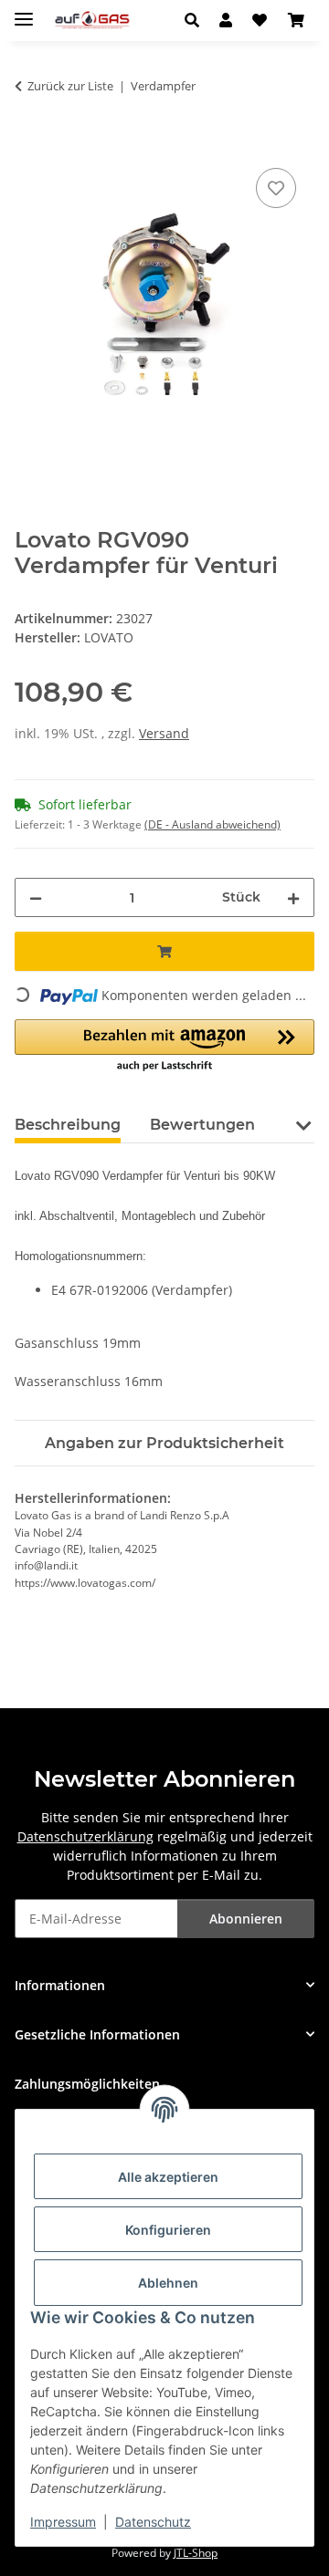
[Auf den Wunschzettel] (276, 188)
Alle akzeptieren (168, 2177)
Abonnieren (246, 1919)
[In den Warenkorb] (29, 143)
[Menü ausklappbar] (24, 11)
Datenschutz (153, 2522)
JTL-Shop (196, 2553)
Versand (164, 733)
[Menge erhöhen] (293, 897)
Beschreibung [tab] (68, 1125)
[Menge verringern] (36, 897)
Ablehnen (168, 2283)
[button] (197, 20)
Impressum (63, 2522)
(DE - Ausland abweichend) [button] (212, 824)
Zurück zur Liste (70, 86)
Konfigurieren (168, 2230)
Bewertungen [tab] (202, 1125)
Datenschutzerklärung (85, 1836)
